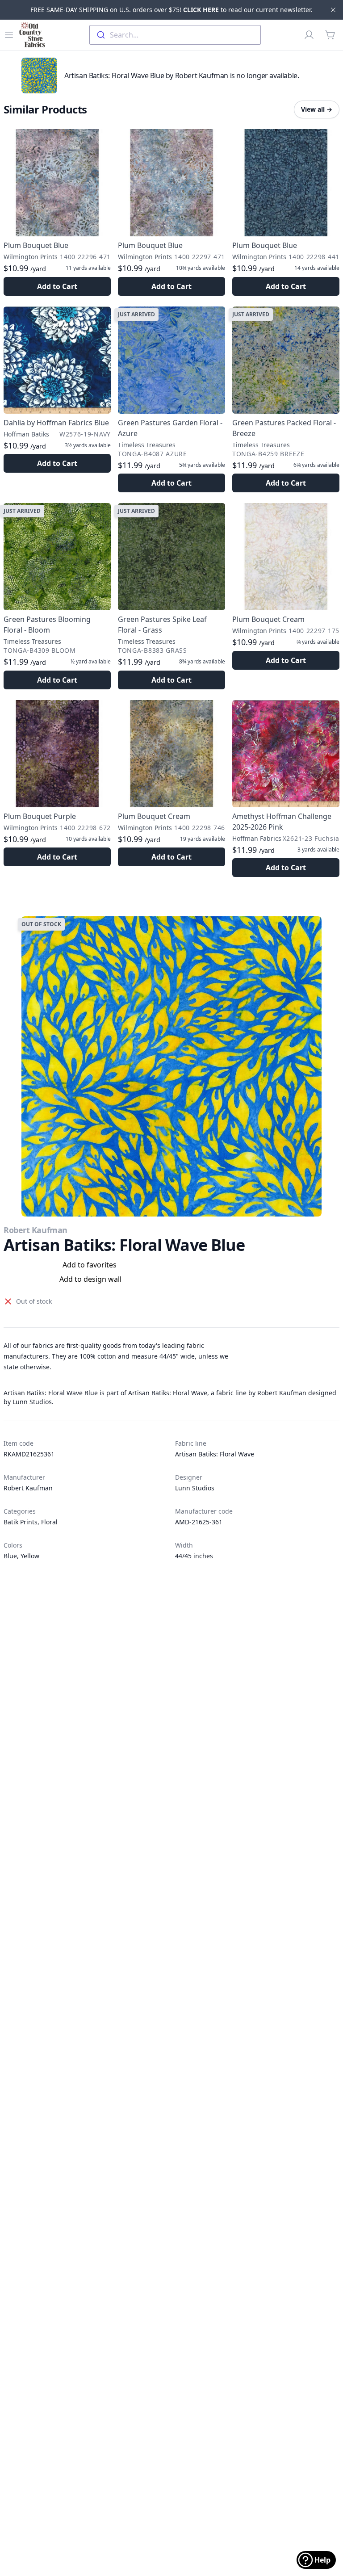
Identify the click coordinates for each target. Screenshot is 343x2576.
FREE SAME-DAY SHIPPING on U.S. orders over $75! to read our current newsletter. (171, 10)
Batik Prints (21, 1522)
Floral (49, 1522)
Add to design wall (90, 1279)
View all (317, 109)
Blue (10, 1556)
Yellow (30, 1556)
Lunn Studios (195, 1488)
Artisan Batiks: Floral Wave (215, 1454)
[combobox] (175, 35)
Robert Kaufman (36, 1230)
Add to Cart (57, 286)
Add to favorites (90, 1265)
